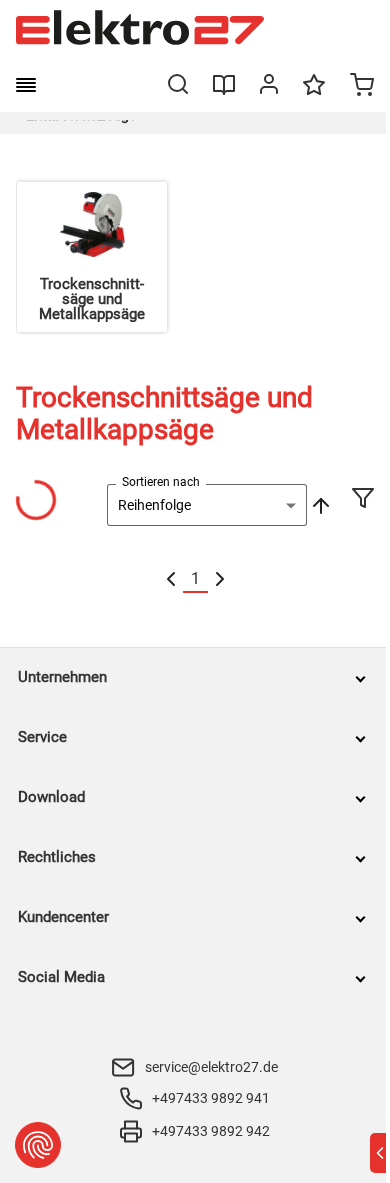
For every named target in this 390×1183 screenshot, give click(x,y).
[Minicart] (362, 87)
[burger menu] (26, 85)
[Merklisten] (314, 94)
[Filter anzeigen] (363, 500)
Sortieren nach (161, 482)
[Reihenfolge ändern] (319, 505)
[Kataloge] (224, 92)
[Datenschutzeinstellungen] (38, 1145)
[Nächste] (220, 579)
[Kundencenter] (269, 88)
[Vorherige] (171, 579)
